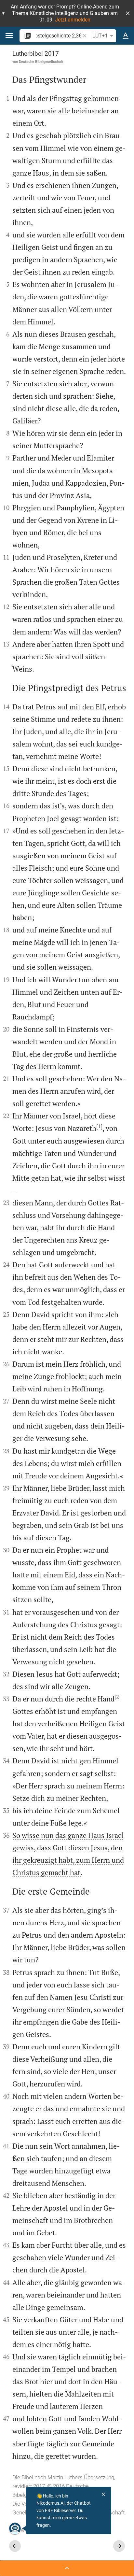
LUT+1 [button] (100, 36)
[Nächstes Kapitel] (119, 2546)
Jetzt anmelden (73, 20)
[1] (99, 1126)
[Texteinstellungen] (126, 36)
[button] (128, 13)
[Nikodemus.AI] (15, 2528)
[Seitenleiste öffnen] (67, 2568)
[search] (59, 36)
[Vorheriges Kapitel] (15, 2546)
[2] (118, 1697)
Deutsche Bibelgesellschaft (41, 62)
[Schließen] (103, 2494)
